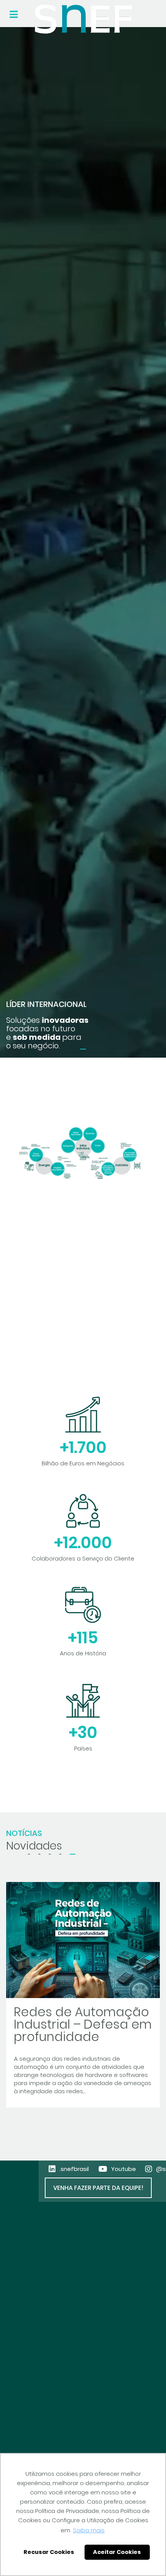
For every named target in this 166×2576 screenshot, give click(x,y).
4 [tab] (60, 1854)
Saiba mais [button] (89, 2530)
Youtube (124, 2169)
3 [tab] (50, 1854)
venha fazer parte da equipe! (98, 2188)
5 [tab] (73, 1854)
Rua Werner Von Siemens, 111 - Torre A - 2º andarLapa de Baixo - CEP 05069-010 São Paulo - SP (73, 2435)
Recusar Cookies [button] (49, 2552)
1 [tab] (83, 1049)
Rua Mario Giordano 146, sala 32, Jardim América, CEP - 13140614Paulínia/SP (51, 2368)
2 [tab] (40, 1854)
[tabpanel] (83, 542)
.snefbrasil (74, 2169)
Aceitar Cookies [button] (117, 2552)
